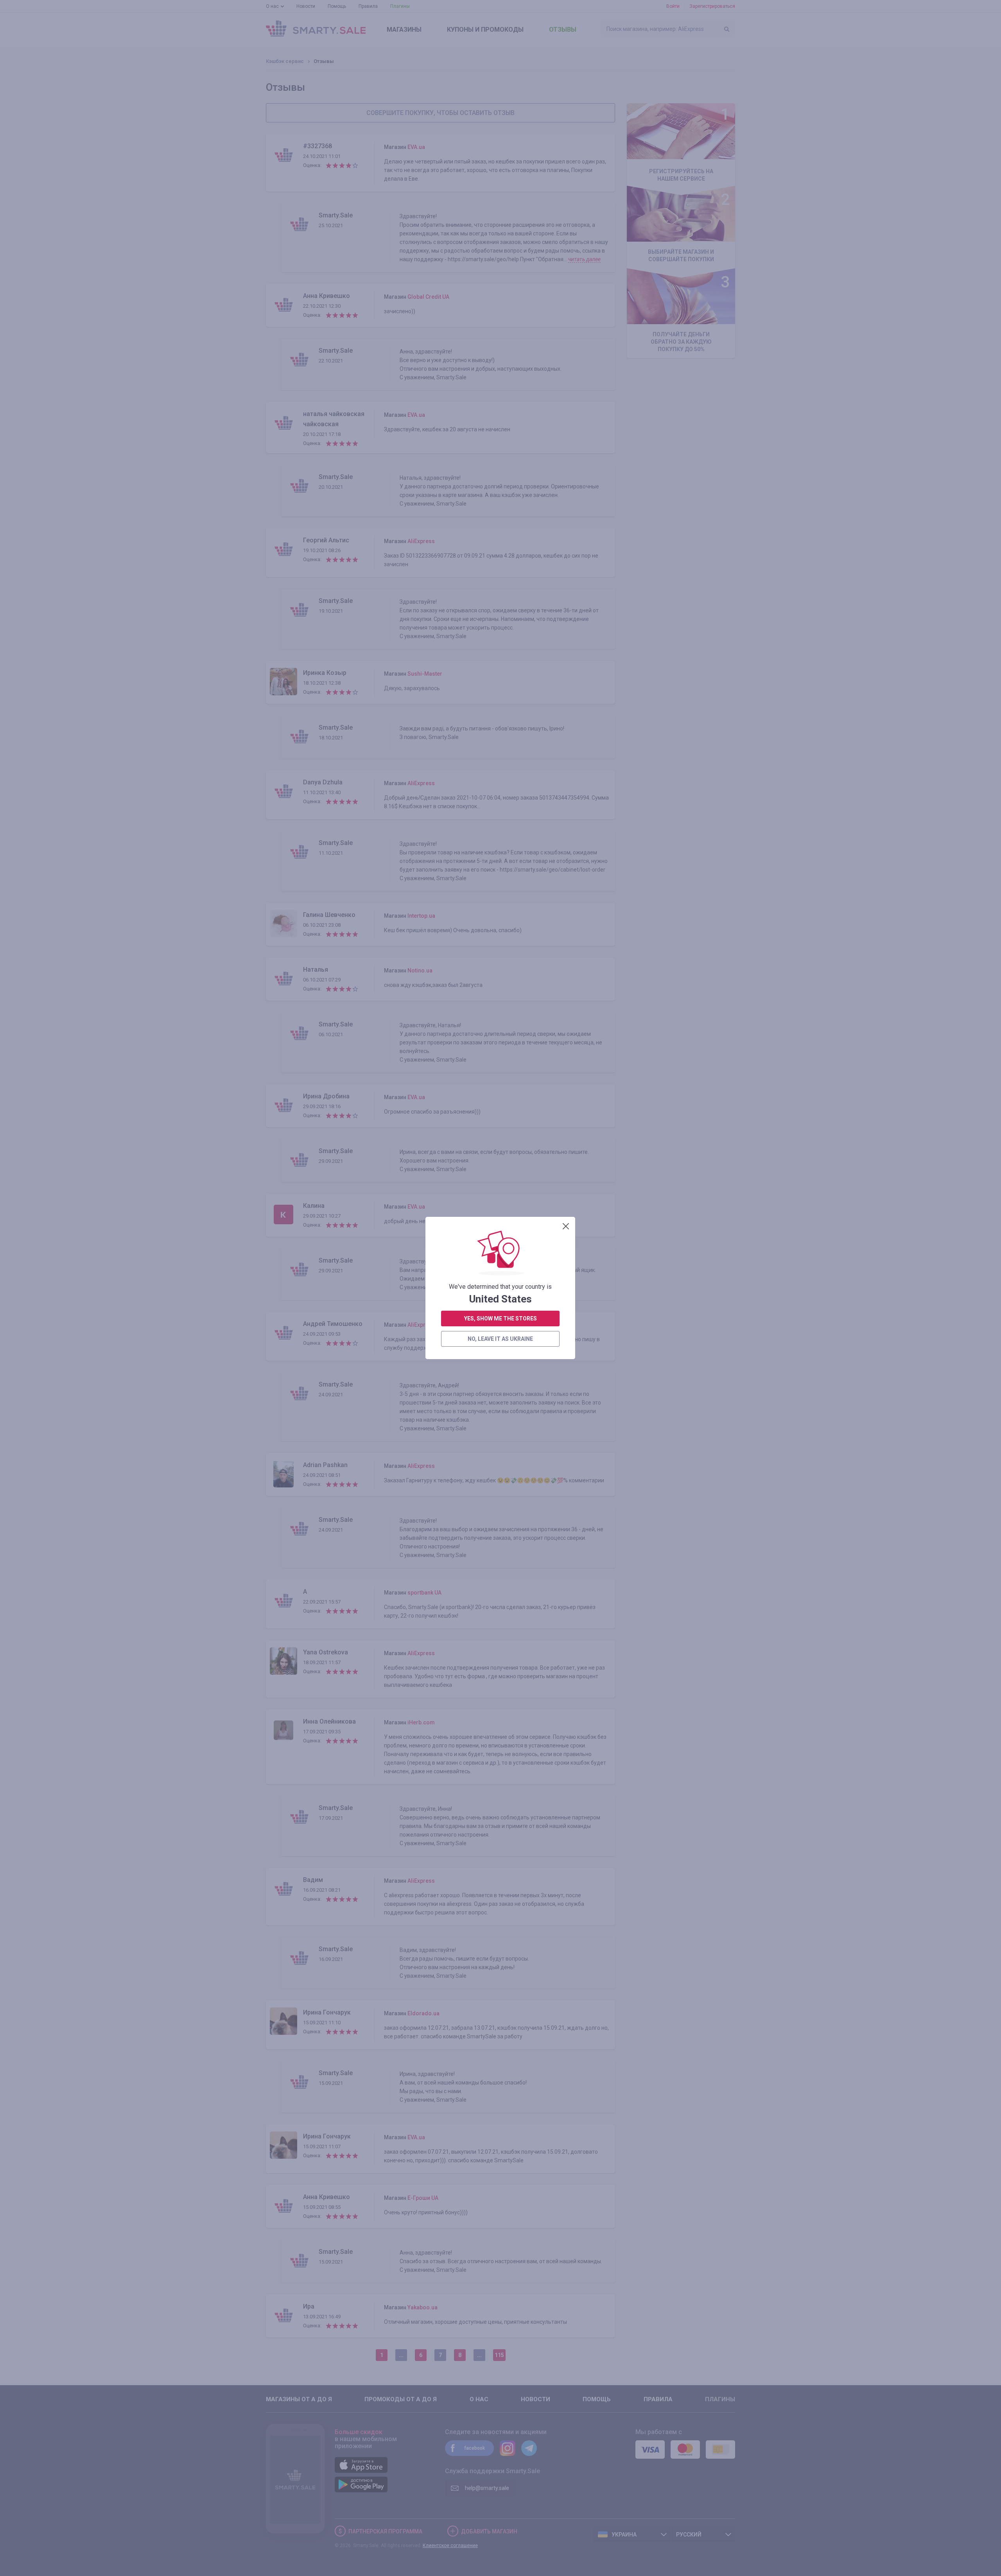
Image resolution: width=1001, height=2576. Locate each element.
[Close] (566, 1226)
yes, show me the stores (500, 1318)
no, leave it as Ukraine (500, 1339)
